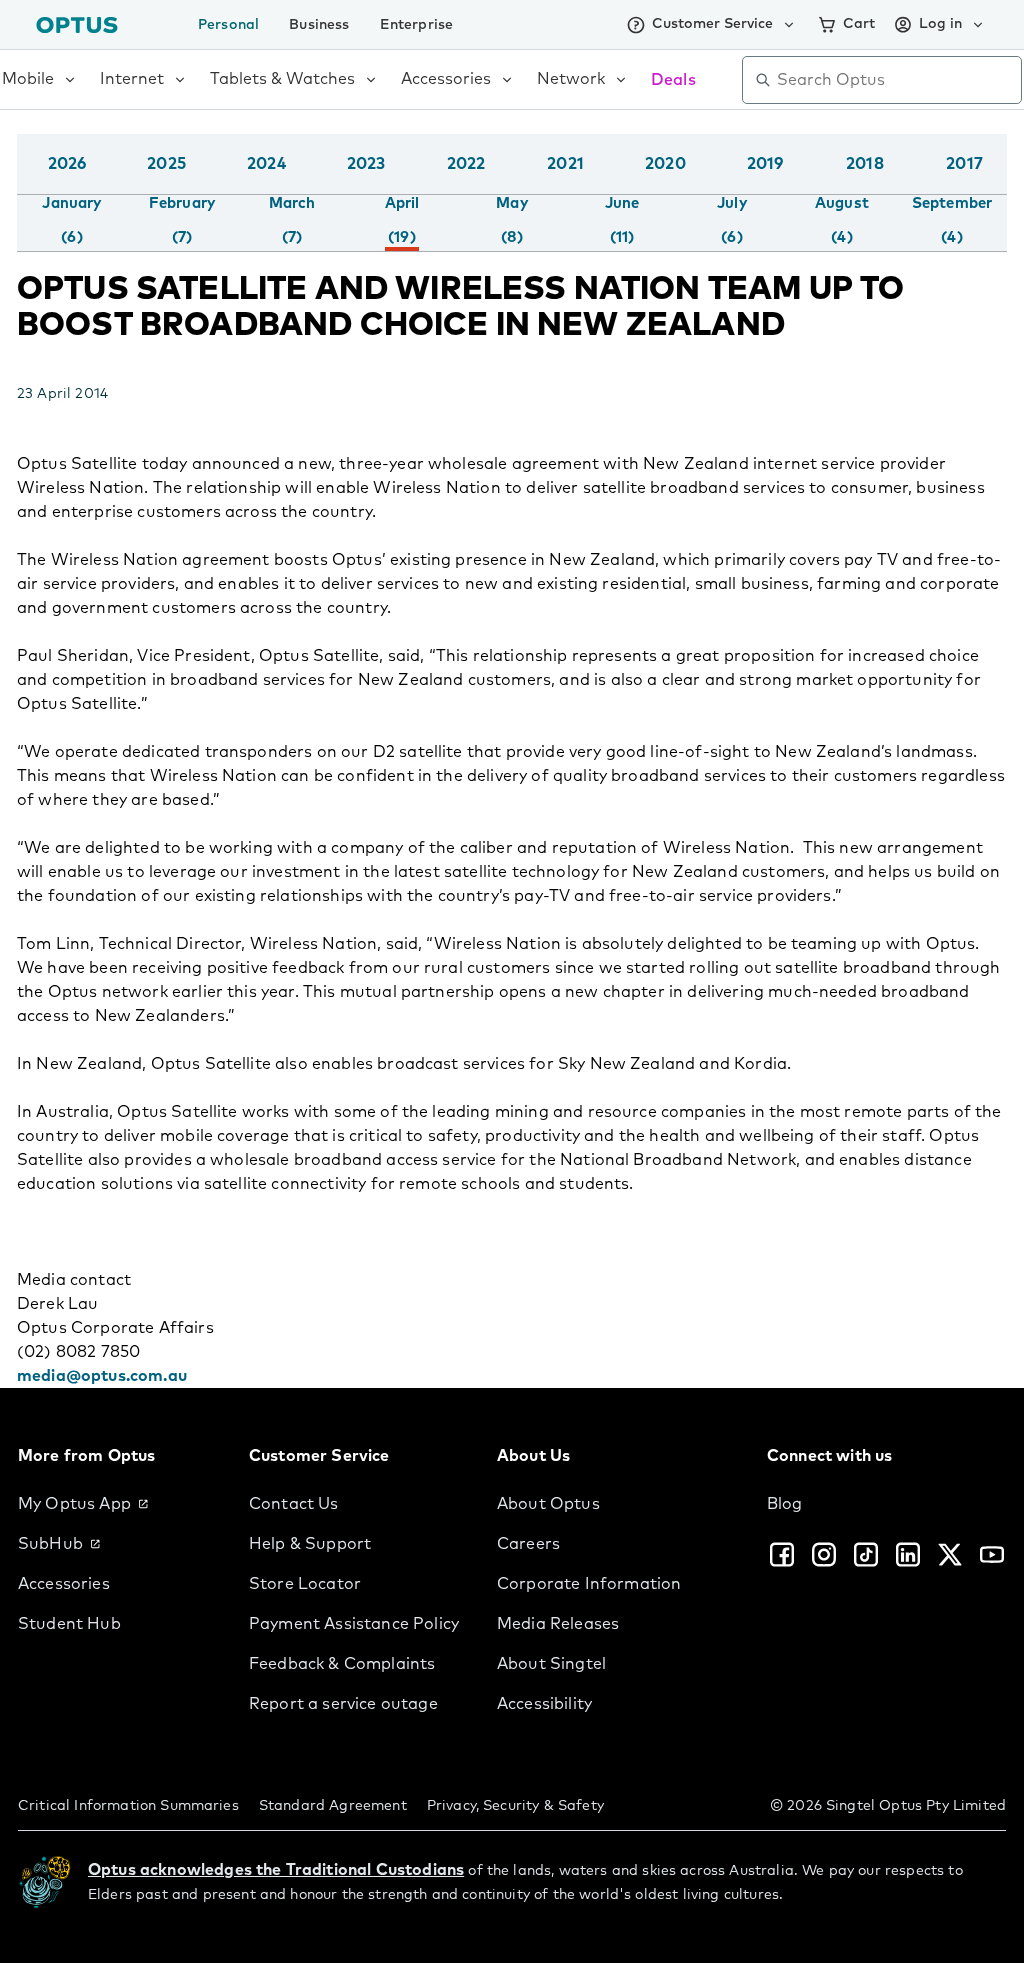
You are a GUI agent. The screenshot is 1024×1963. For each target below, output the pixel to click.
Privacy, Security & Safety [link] (515, 1806)
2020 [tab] (665, 164)
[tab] (71, 221)
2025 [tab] (166, 164)
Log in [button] (940, 24)
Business (319, 25)
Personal (228, 25)
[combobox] (896, 80)
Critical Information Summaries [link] (128, 1806)
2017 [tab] (964, 164)
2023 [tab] (366, 164)
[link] (117, 1504)
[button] (1002, 184)
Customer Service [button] (712, 24)
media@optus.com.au (102, 1376)
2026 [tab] (67, 164)
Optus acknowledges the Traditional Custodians (276, 1870)
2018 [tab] (865, 164)
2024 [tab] (266, 164)
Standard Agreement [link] (333, 1806)
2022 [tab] (466, 164)
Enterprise (417, 25)
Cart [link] (859, 24)
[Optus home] (77, 24)
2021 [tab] (565, 164)
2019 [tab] (765, 164)
